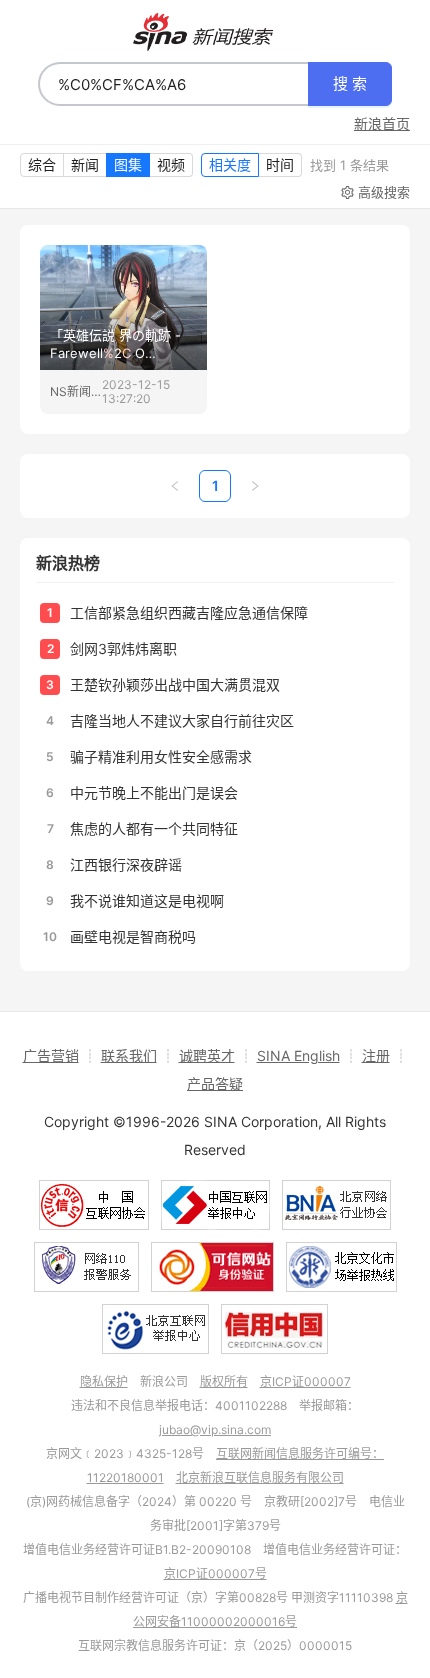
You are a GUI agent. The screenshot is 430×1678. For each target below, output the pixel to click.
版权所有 (224, 1381)
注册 (376, 1055)
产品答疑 (215, 1083)
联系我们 (129, 1055)
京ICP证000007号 (215, 1573)
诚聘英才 (207, 1055)
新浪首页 (382, 124)
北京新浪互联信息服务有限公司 (260, 1477)
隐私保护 (104, 1381)
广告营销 (51, 1055)
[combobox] (173, 84)
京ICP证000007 (305, 1381)
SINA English (298, 1055)
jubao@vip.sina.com (215, 1429)
